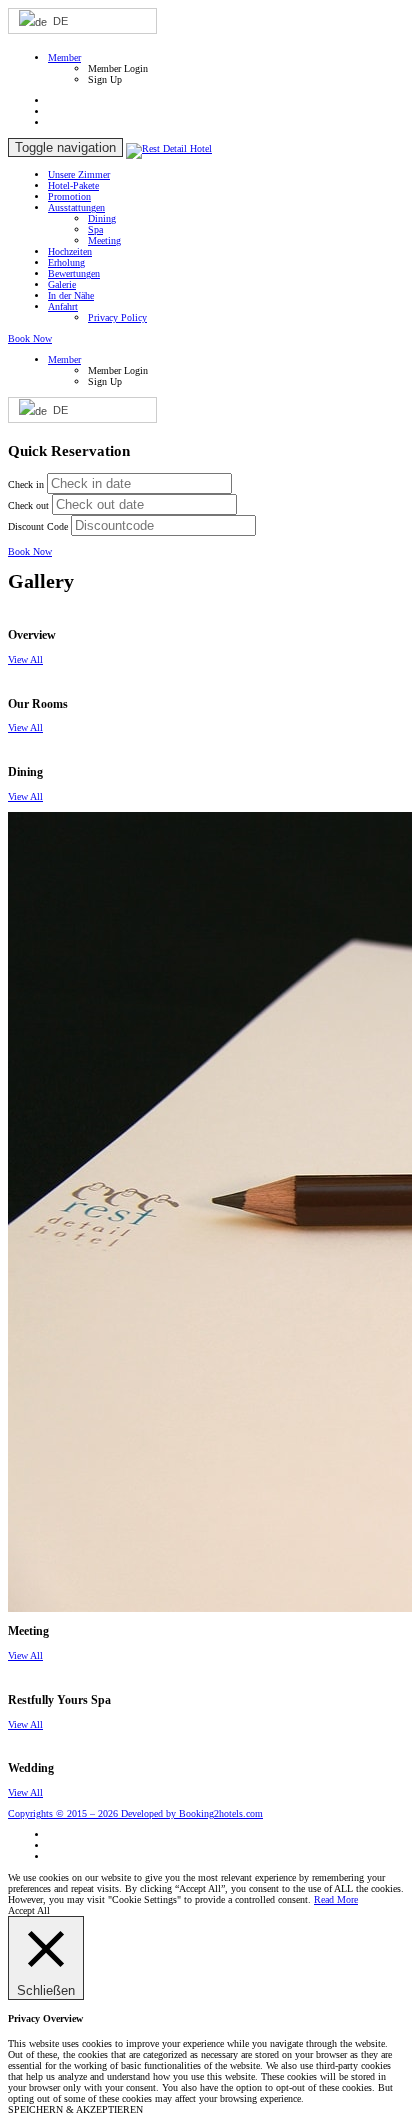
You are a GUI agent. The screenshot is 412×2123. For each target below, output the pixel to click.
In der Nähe (71, 295)
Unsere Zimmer (79, 174)
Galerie (62, 284)
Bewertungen (74, 273)
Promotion (69, 196)
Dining (102, 218)
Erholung (66, 262)
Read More (336, 1899)
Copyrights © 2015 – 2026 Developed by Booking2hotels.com (135, 1813)
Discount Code (38, 526)
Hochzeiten (70, 251)
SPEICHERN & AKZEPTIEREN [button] (75, 2109)
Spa (95, 229)
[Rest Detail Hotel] (169, 148)
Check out (28, 505)
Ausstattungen (76, 207)
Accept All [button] (29, 1910)
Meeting (104, 240)
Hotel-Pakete (73, 185)
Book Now (30, 338)
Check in (26, 484)
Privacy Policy (117, 317)
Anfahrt (63, 306)
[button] (64, 57)
